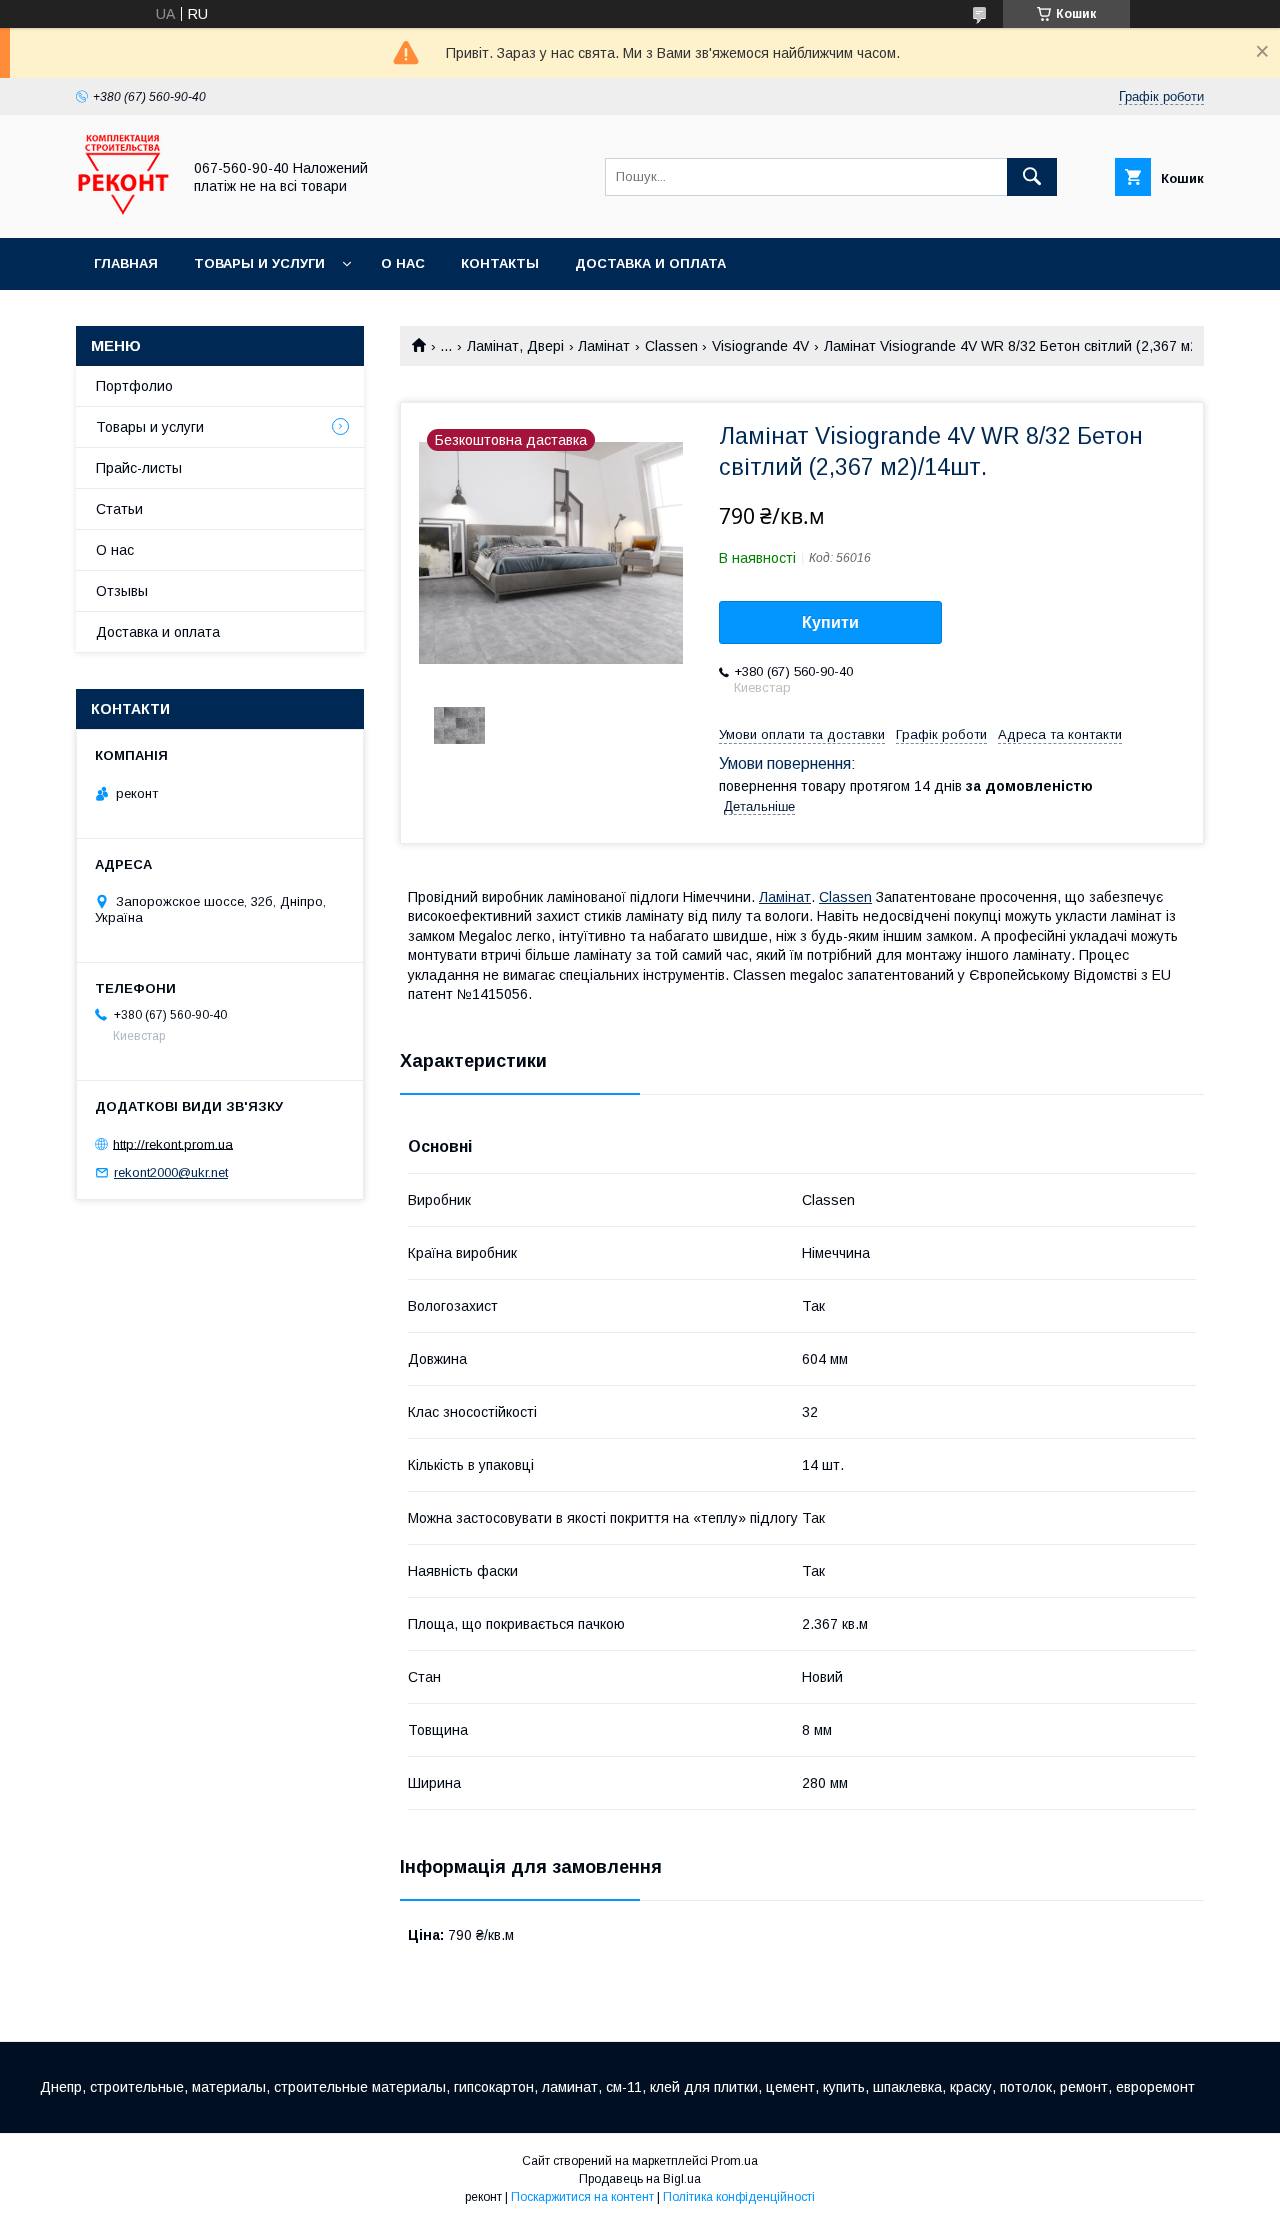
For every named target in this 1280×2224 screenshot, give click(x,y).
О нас (403, 263)
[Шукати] (1032, 177)
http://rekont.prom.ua (173, 1143)
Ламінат (604, 346)
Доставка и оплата (650, 263)
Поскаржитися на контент (582, 2197)
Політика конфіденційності (739, 2197)
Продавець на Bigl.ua (640, 2179)
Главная (126, 263)
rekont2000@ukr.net (171, 1172)
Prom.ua (734, 2161)
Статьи (119, 509)
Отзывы (122, 591)
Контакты (500, 263)
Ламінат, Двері (515, 346)
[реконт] (123, 212)
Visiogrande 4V (760, 346)
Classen (671, 346)
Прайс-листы (139, 468)
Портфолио (134, 386)
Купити (830, 622)
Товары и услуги (259, 263)
